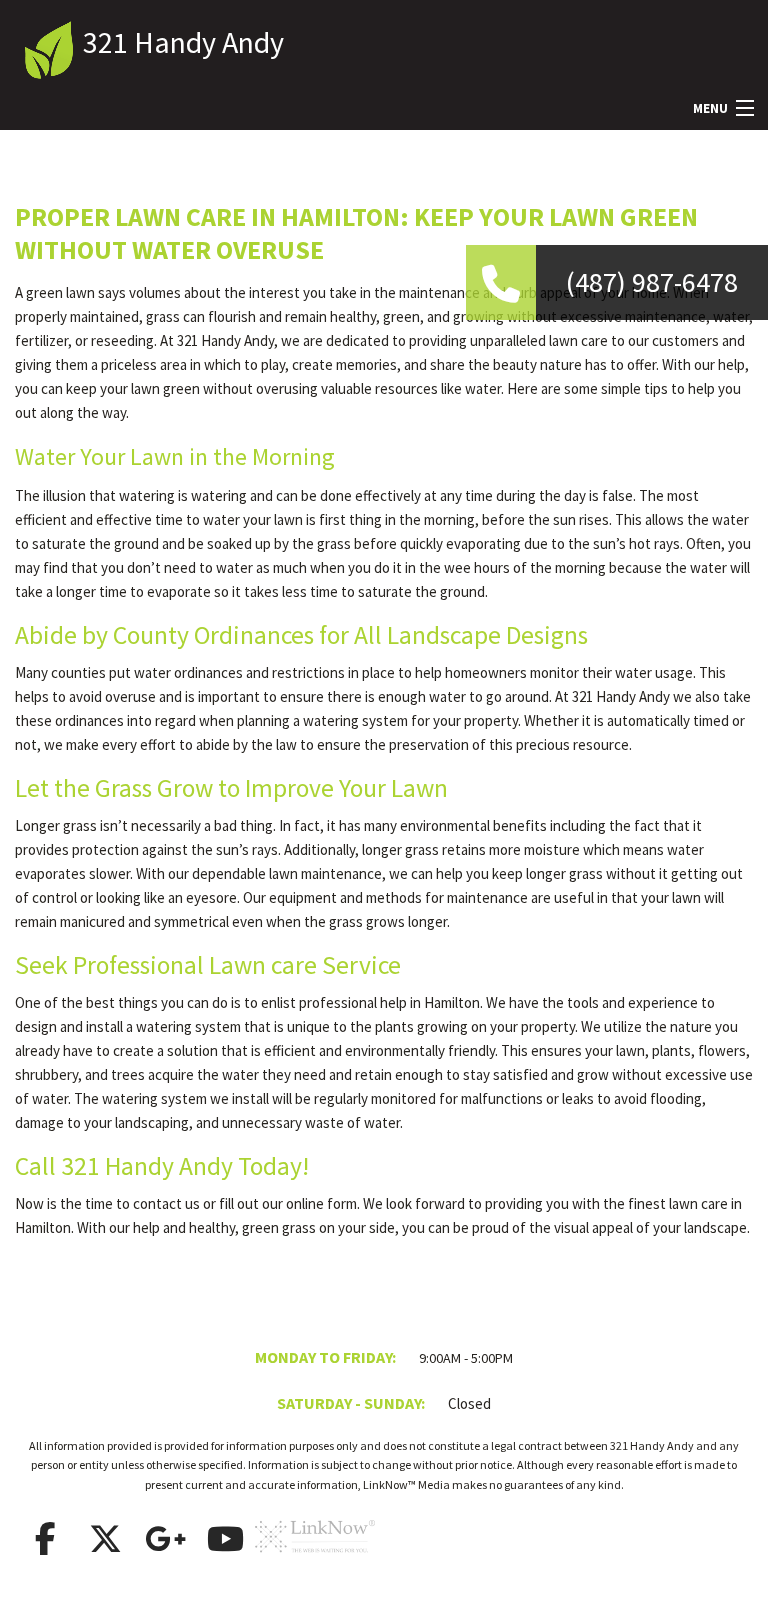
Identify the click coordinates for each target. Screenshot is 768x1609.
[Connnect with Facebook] (45, 1539)
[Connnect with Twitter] (105, 1539)
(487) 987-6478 (652, 282)
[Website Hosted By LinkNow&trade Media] (315, 1561)
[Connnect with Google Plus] (165, 1539)
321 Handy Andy (183, 42)
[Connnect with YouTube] (225, 1539)
